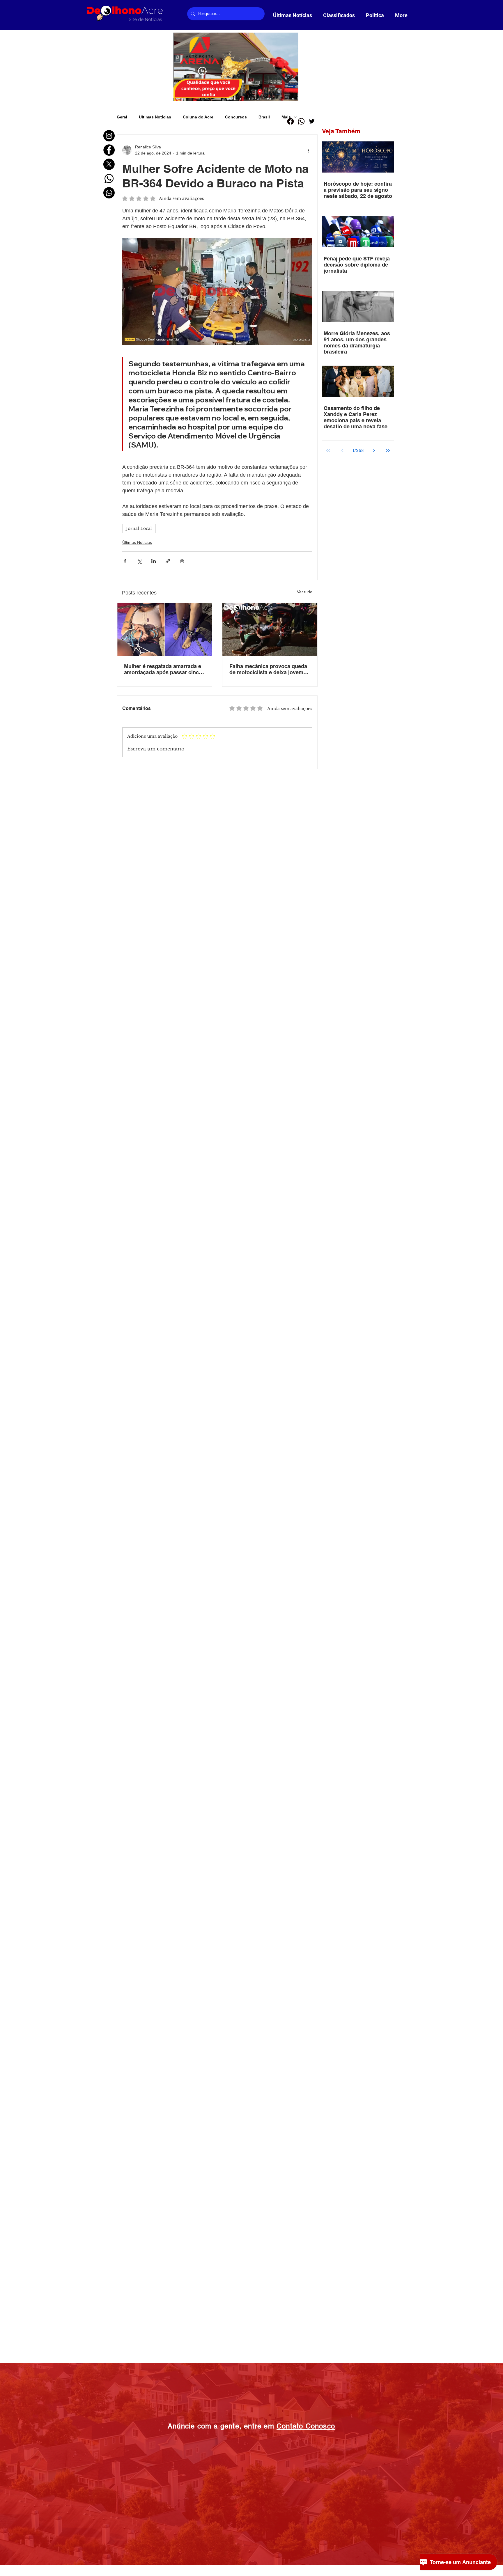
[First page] (328, 450)
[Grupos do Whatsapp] (109, 179)
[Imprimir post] (182, 561)
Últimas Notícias (155, 117)
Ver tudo (305, 592)
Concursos (236, 117)
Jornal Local (139, 528)
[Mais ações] (309, 150)
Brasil (264, 117)
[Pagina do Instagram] (109, 136)
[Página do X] (109, 164)
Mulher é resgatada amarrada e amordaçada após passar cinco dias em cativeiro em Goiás (163, 669)
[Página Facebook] (109, 150)
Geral (122, 117)
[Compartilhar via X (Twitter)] (139, 561)
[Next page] (374, 450)
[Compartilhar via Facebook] (125, 561)
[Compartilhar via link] (168, 561)
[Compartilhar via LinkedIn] (154, 561)
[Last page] (388, 450)
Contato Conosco (306, 2426)
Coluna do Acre (198, 117)
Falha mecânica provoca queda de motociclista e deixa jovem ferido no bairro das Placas (268, 669)
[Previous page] (342, 450)
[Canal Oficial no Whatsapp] (109, 193)
